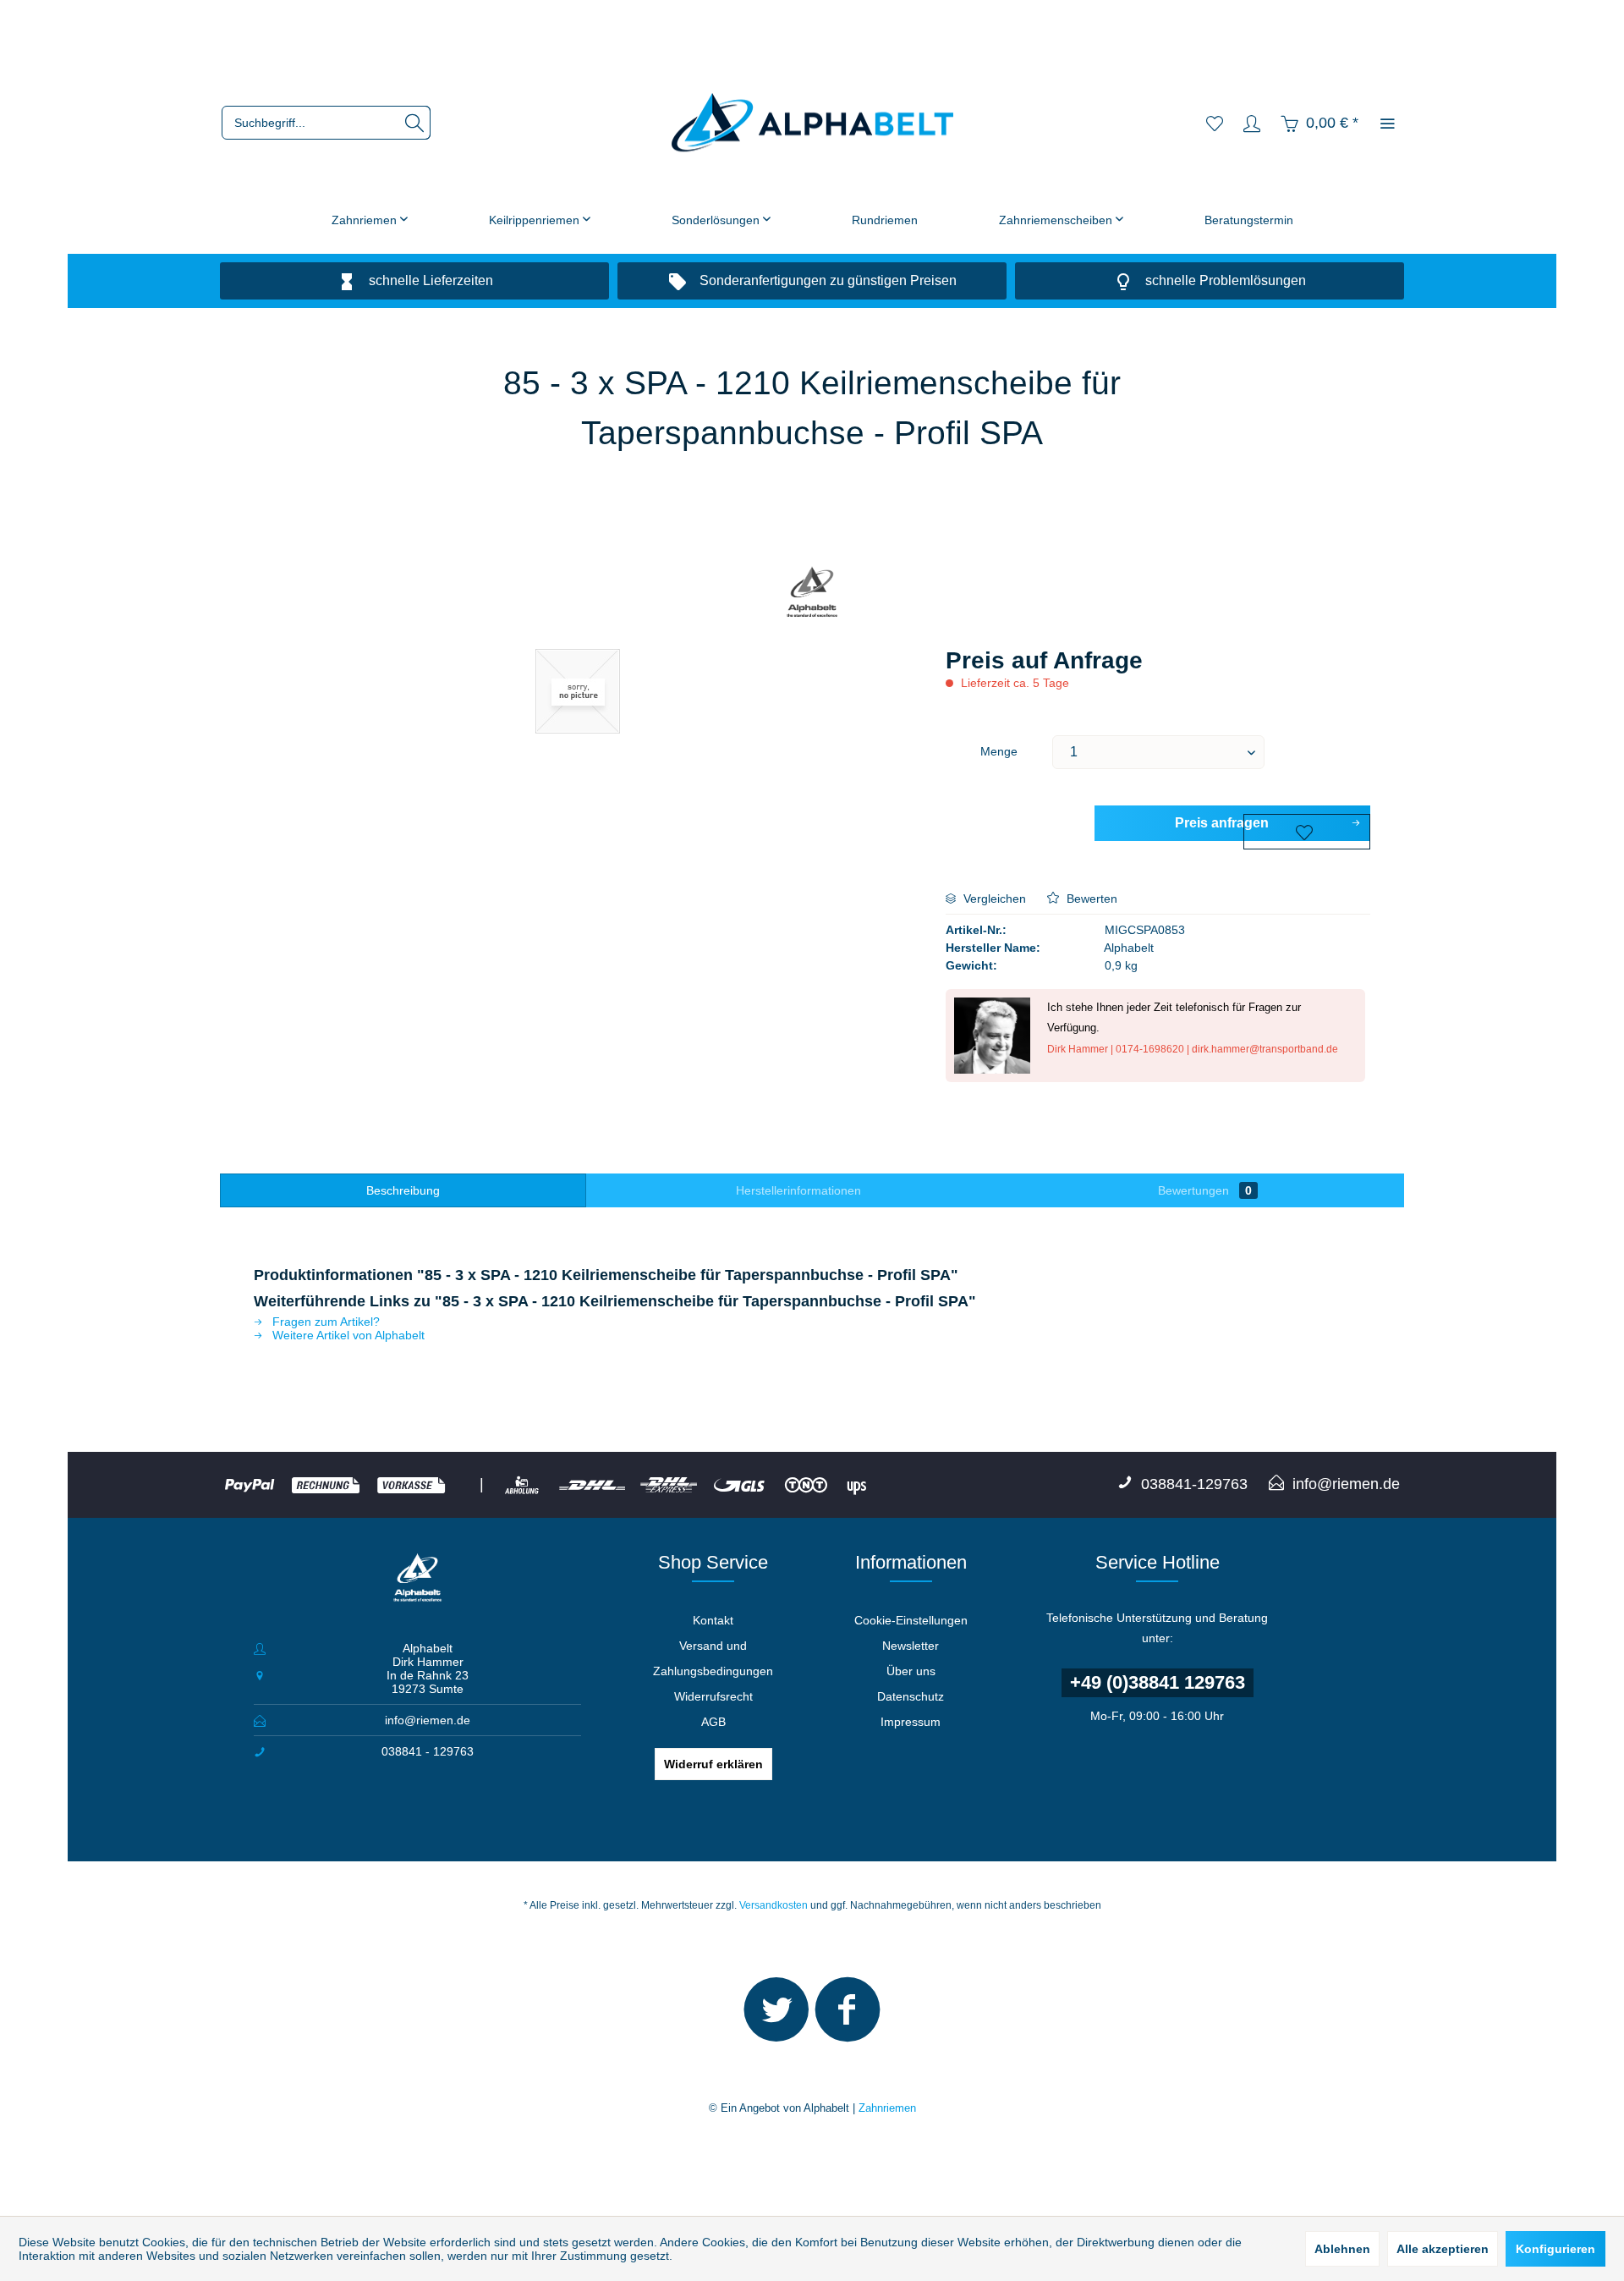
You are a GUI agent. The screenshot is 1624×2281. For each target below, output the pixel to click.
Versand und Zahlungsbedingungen (713, 1658)
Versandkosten (774, 1905)
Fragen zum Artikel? (324, 1322)
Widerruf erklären (713, 1764)
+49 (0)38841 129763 (1158, 1682)
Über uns (911, 1671)
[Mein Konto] (1252, 123)
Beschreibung (403, 1190)
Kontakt (713, 1620)
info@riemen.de (428, 1720)
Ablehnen (1342, 2249)
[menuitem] (326, 123)
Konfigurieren (1555, 2249)
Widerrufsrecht (713, 1696)
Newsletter (911, 1646)
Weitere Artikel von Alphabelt (347, 1335)
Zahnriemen (887, 2108)
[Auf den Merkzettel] (1307, 832)
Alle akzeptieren (1443, 2249)
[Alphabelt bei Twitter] (776, 2017)
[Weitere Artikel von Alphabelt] (812, 594)
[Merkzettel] (1215, 123)
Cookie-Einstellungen (911, 1620)
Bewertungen (1205, 1190)
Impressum (911, 1722)
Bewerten (1090, 899)
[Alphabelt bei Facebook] (848, 2017)
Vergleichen (993, 899)
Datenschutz (911, 1696)
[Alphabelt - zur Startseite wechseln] (812, 123)
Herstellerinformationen (798, 1190)
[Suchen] (414, 123)
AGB (713, 1722)
